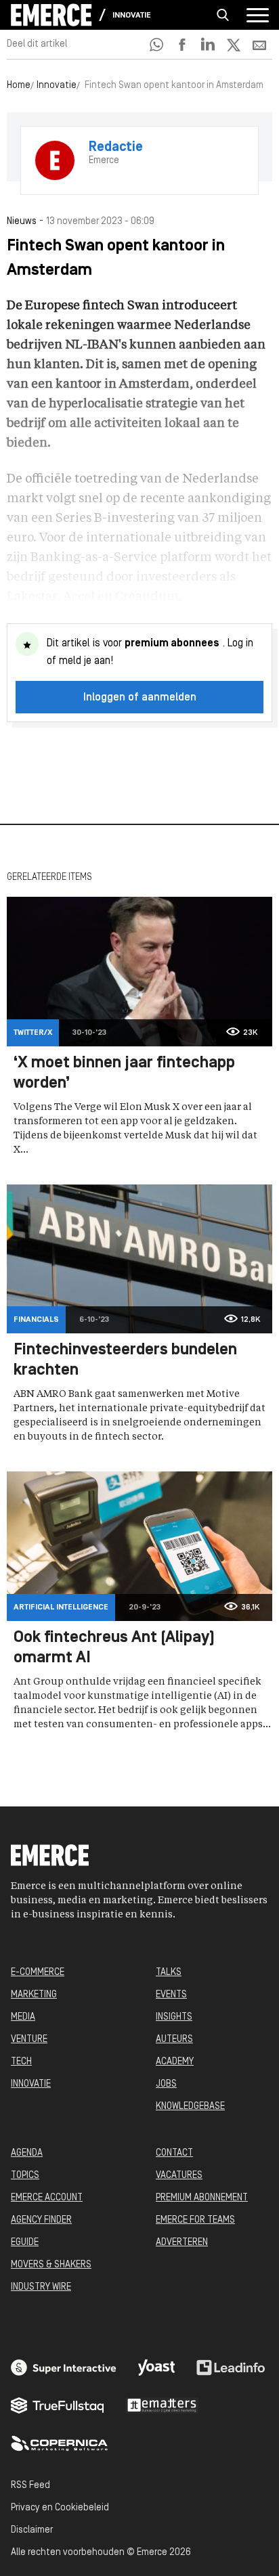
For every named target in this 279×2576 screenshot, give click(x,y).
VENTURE (29, 2040)
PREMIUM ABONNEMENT (202, 2198)
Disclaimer (32, 2530)
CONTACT (174, 2153)
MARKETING (34, 1995)
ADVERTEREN (182, 2243)
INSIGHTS (174, 2017)
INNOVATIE (31, 2084)
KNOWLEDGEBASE (190, 2107)
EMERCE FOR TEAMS (195, 2220)
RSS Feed (30, 2486)
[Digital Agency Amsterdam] (64, 2368)
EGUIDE (25, 2243)
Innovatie (132, 16)
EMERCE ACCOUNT (47, 2198)
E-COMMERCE (38, 1973)
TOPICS (25, 2176)
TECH (21, 2062)
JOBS (166, 2084)
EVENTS (171, 1995)
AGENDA (27, 2153)
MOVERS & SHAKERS (51, 2265)
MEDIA (23, 2017)
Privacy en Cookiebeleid (60, 2508)
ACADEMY (175, 2062)
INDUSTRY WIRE (41, 2287)
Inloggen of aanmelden (140, 698)
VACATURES (179, 2176)
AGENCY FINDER (41, 2220)
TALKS (169, 1973)
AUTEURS (174, 2040)
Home (19, 86)
